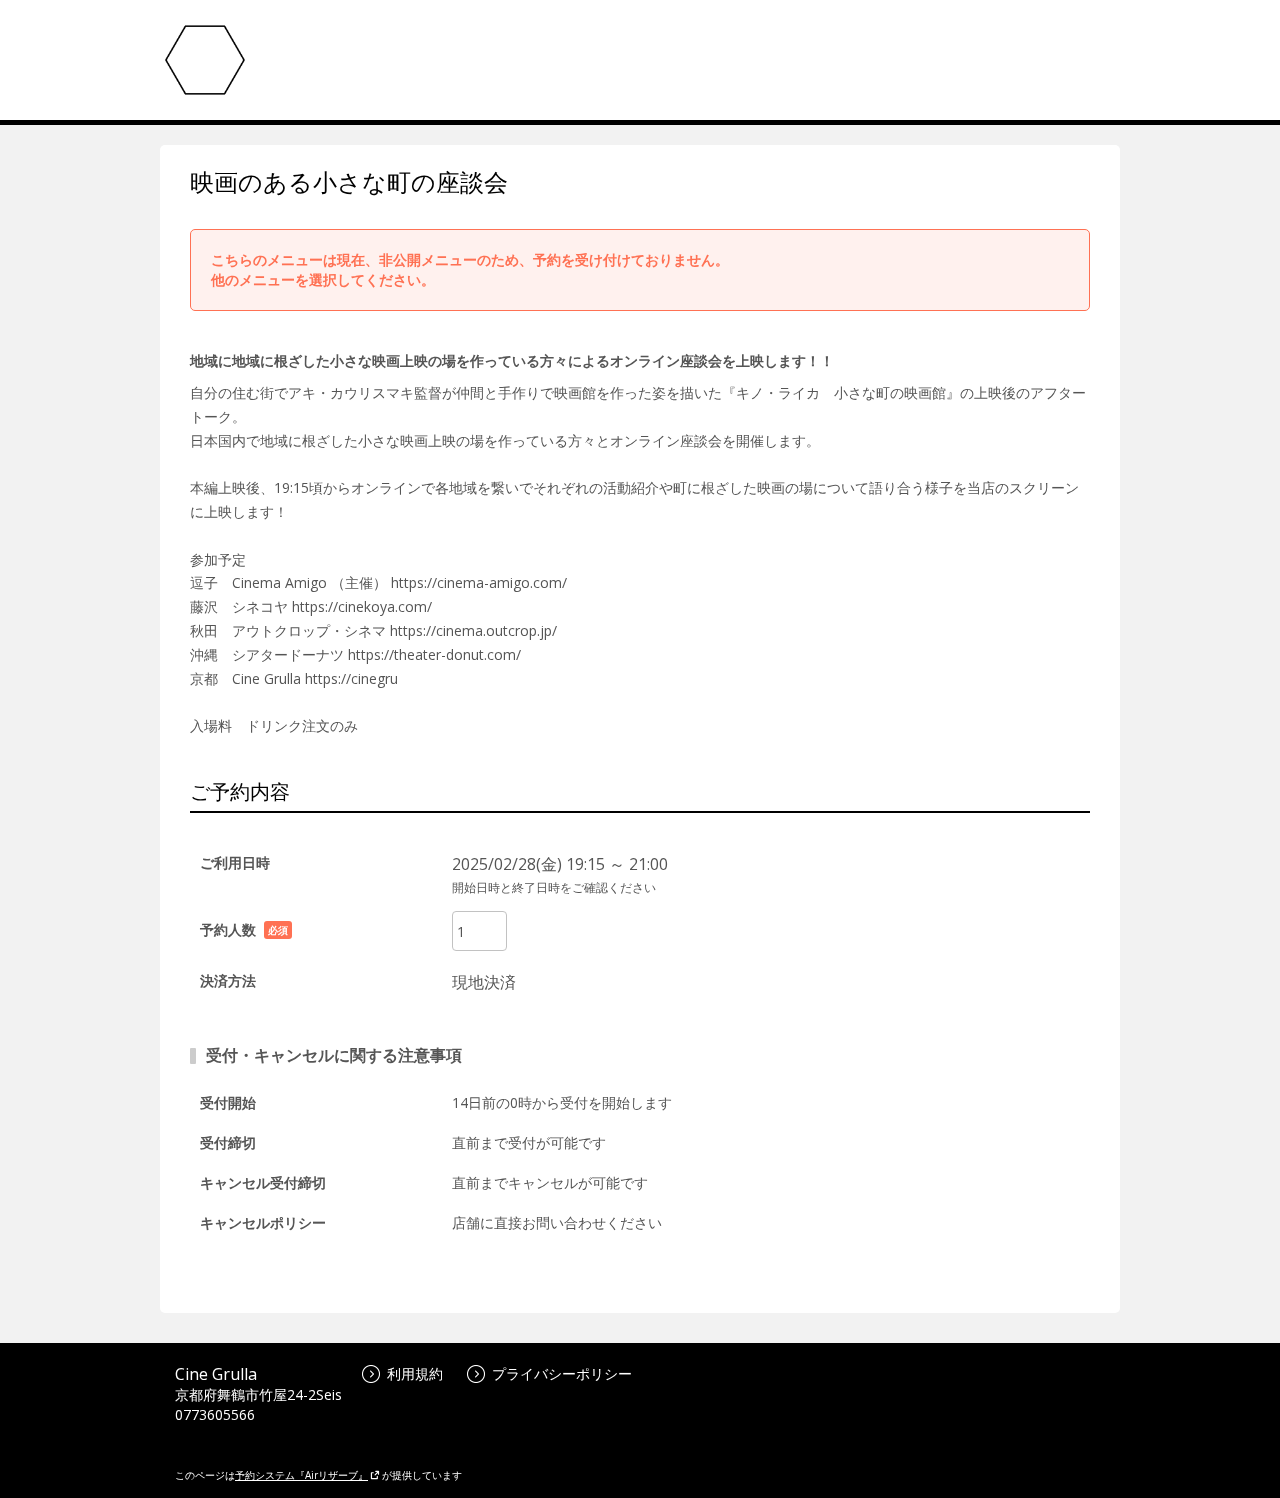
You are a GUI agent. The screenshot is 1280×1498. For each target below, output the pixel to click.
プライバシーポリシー (562, 1373)
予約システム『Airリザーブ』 (301, 1475)
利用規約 (415, 1373)
